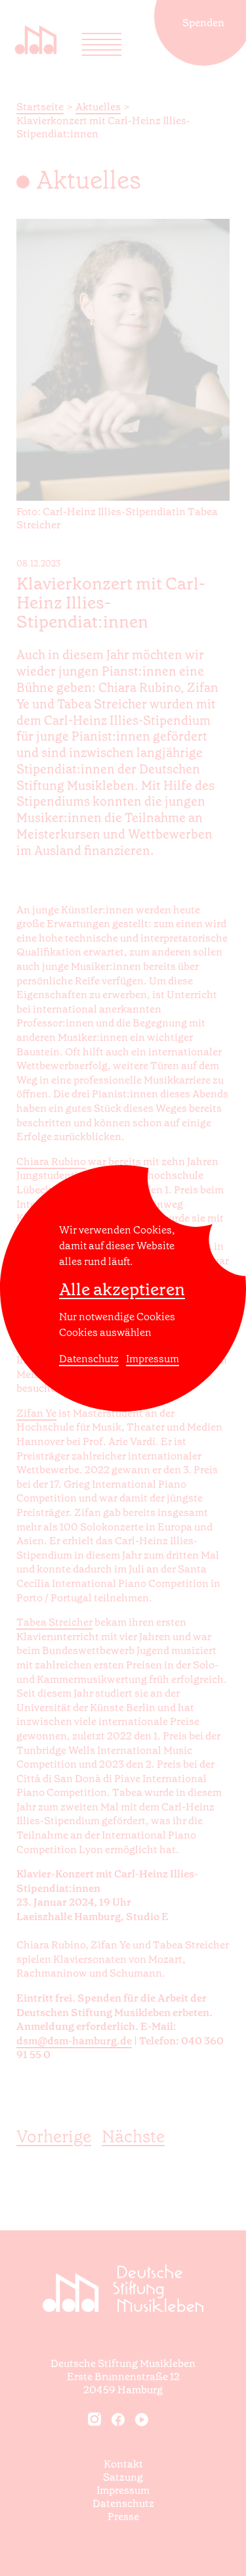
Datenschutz (89, 1359)
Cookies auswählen (105, 1332)
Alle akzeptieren (122, 1290)
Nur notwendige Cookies (117, 1317)
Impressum (153, 1359)
